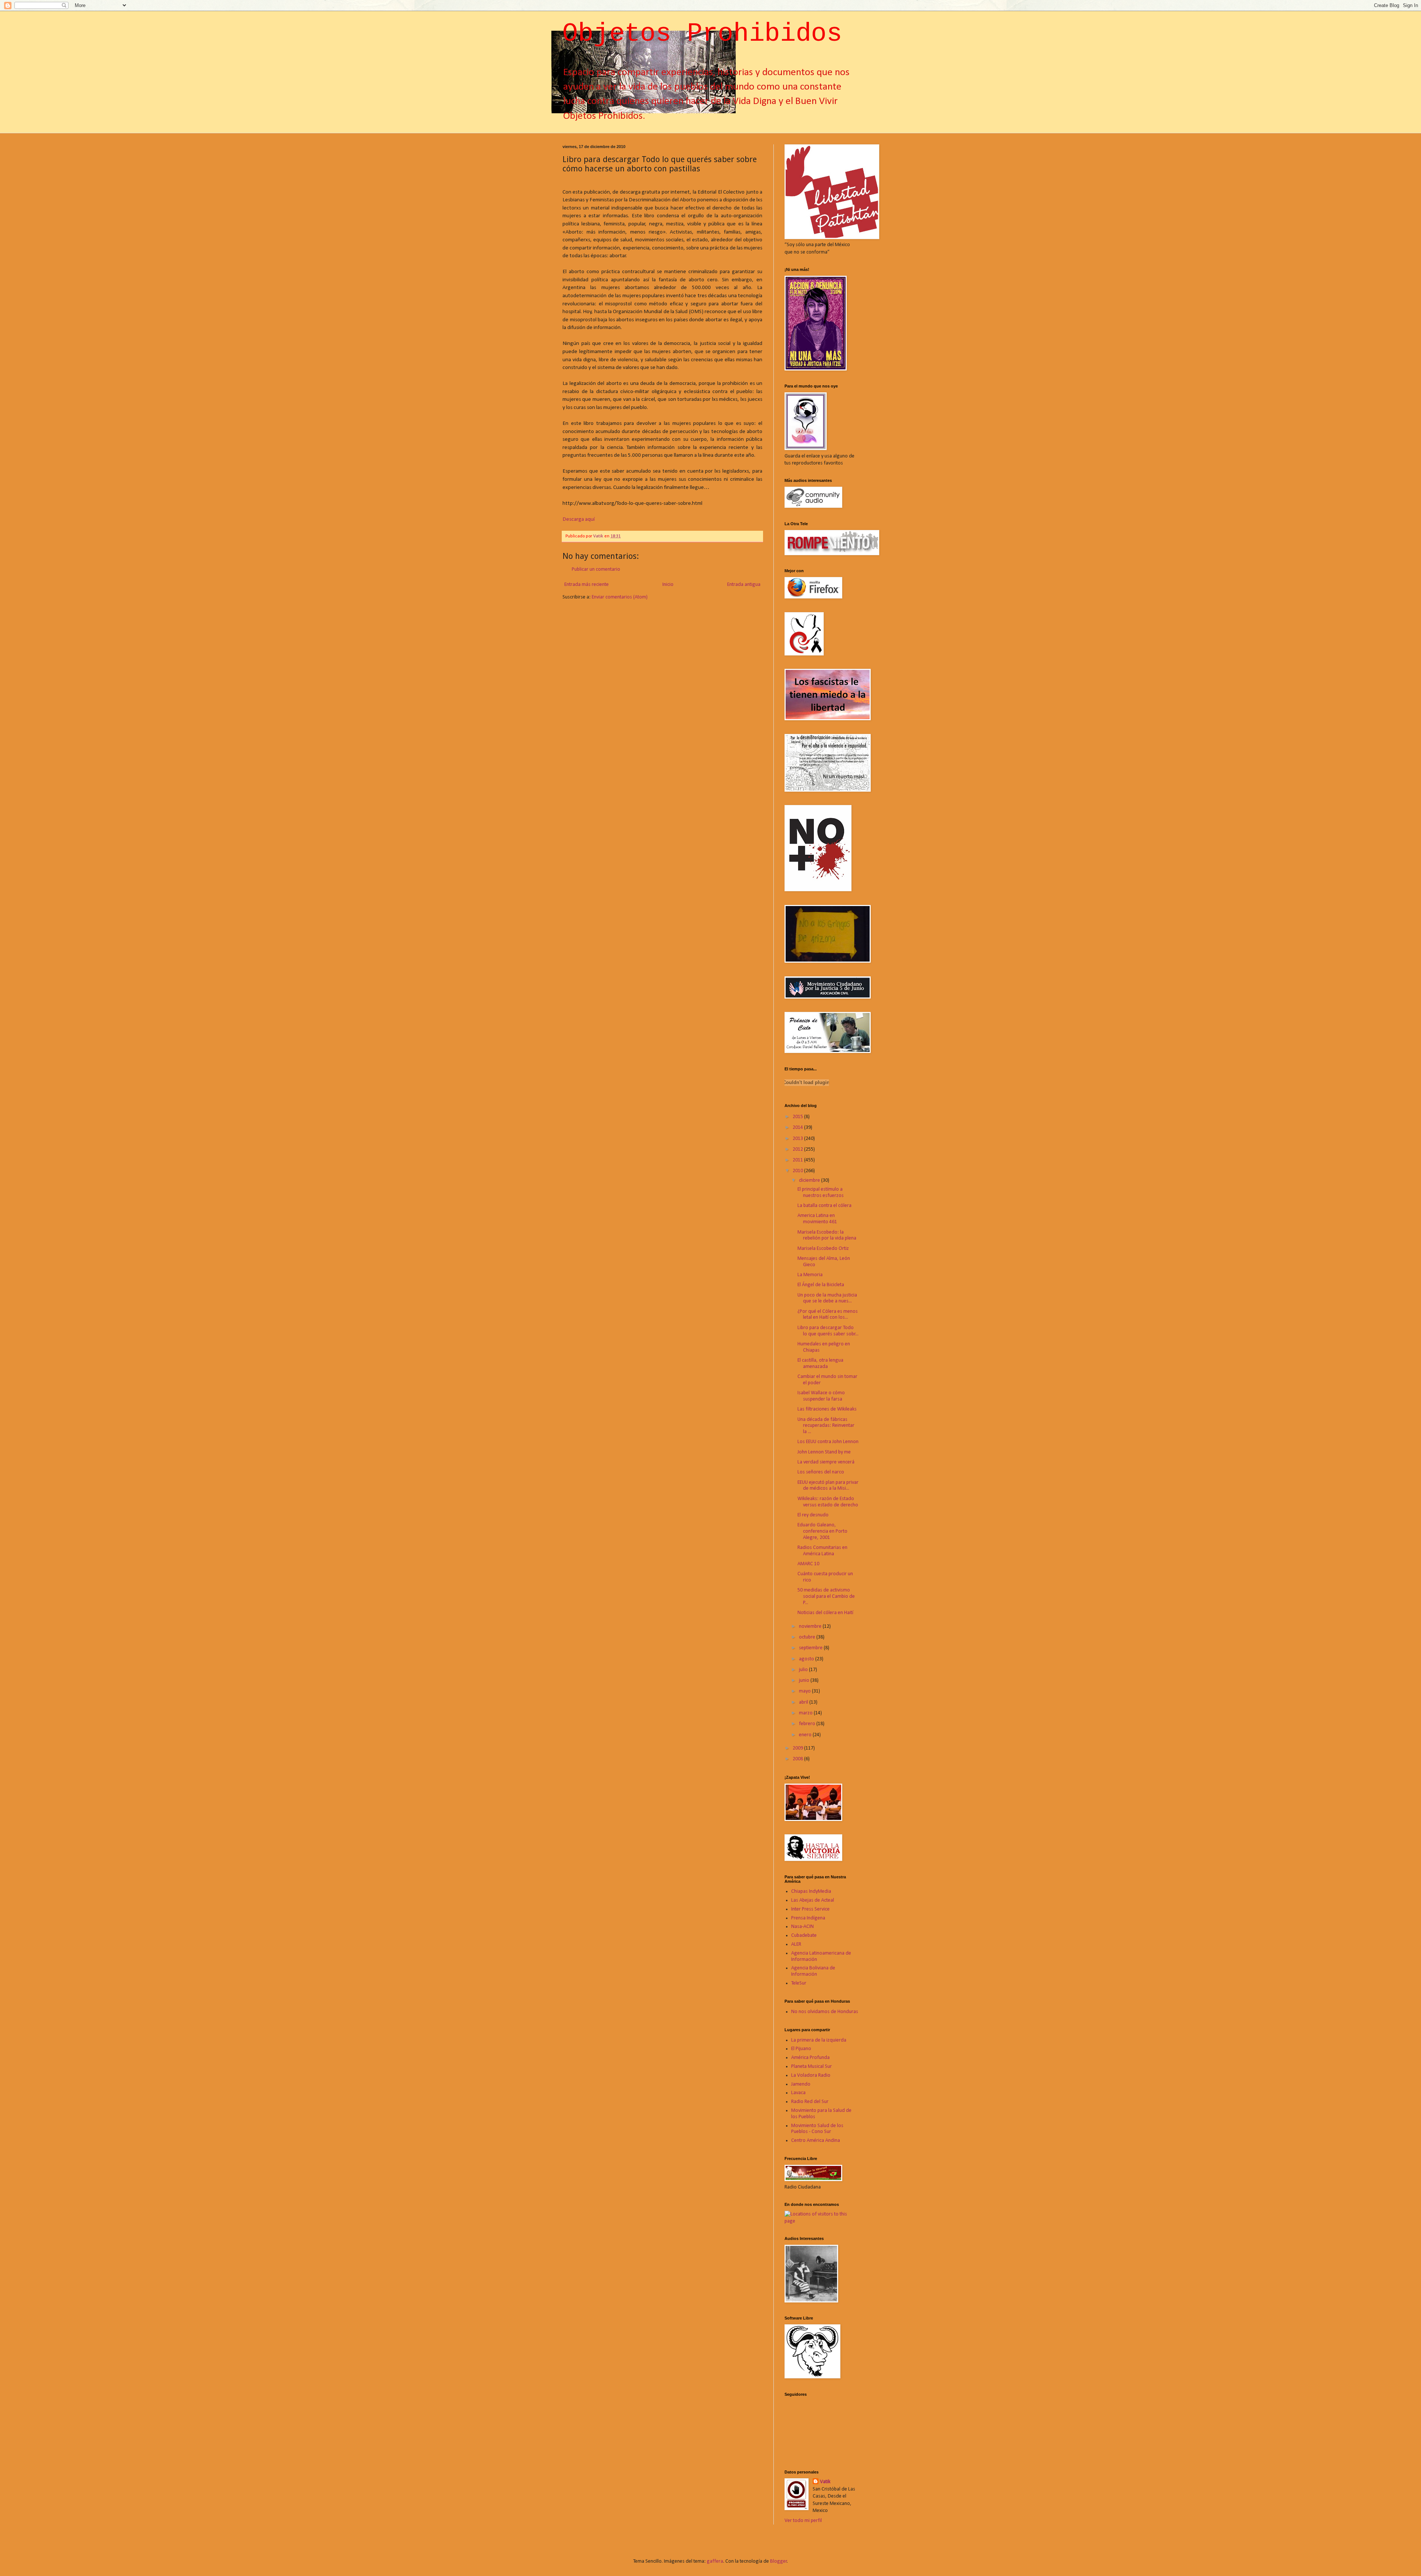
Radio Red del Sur (810, 2102)
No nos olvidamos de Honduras (825, 2012)
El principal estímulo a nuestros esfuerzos (821, 1193)
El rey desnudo (813, 1515)
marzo (806, 1713)
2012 (798, 1149)
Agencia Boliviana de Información (813, 1971)
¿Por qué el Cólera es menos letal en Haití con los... (828, 1315)
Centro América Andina (816, 2141)
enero (806, 1735)
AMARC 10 (808, 1564)
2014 (798, 1128)
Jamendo (801, 2084)
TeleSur (799, 1983)
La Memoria (810, 1275)
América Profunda (810, 2058)
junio (805, 1681)
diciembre (810, 1180)
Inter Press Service (810, 1909)
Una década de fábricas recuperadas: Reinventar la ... (826, 1426)
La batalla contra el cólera (824, 1206)
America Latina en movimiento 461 (817, 1219)
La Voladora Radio (811, 2075)
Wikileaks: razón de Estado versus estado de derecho (828, 1502)
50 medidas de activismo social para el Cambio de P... (826, 1596)
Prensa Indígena (808, 1918)
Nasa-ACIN (802, 1927)
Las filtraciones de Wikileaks (827, 1409)
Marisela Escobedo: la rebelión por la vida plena (827, 1235)
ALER (796, 1944)
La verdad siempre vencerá (826, 1462)
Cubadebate (804, 1936)
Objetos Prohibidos (702, 34)
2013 (798, 1139)
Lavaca (798, 2093)
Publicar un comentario (596, 569)
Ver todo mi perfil (803, 2521)
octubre (808, 1637)
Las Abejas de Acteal (813, 1900)
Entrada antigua (744, 585)
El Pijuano (801, 2049)
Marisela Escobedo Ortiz (823, 1249)
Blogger (779, 2561)
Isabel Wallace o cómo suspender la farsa (821, 1396)
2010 (798, 1171)
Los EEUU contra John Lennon (828, 1442)
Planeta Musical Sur (812, 2067)
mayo (805, 1691)
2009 (798, 1748)
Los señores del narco (821, 1472)
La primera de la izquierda (819, 2040)
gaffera (715, 2561)
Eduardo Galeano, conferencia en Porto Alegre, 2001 (822, 1531)
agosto (807, 1659)
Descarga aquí (579, 519)
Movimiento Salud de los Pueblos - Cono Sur (817, 2129)
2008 (798, 1759)
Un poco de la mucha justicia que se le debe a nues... (827, 1298)
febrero (808, 1724)
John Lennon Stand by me (824, 1452)
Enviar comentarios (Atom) (620, 597)
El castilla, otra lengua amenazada (820, 1364)
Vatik (825, 2482)
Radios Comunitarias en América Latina (822, 1551)
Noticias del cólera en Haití (825, 1613)
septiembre (811, 1648)
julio (804, 1670)
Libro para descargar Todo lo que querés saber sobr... (828, 1331)
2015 (798, 1117)
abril (804, 1702)
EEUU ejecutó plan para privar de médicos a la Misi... (828, 1486)
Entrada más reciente (587, 585)
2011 (798, 1160)
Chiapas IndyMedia (811, 1891)
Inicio (668, 585)
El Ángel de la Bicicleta (821, 1285)
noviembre (811, 1626)
